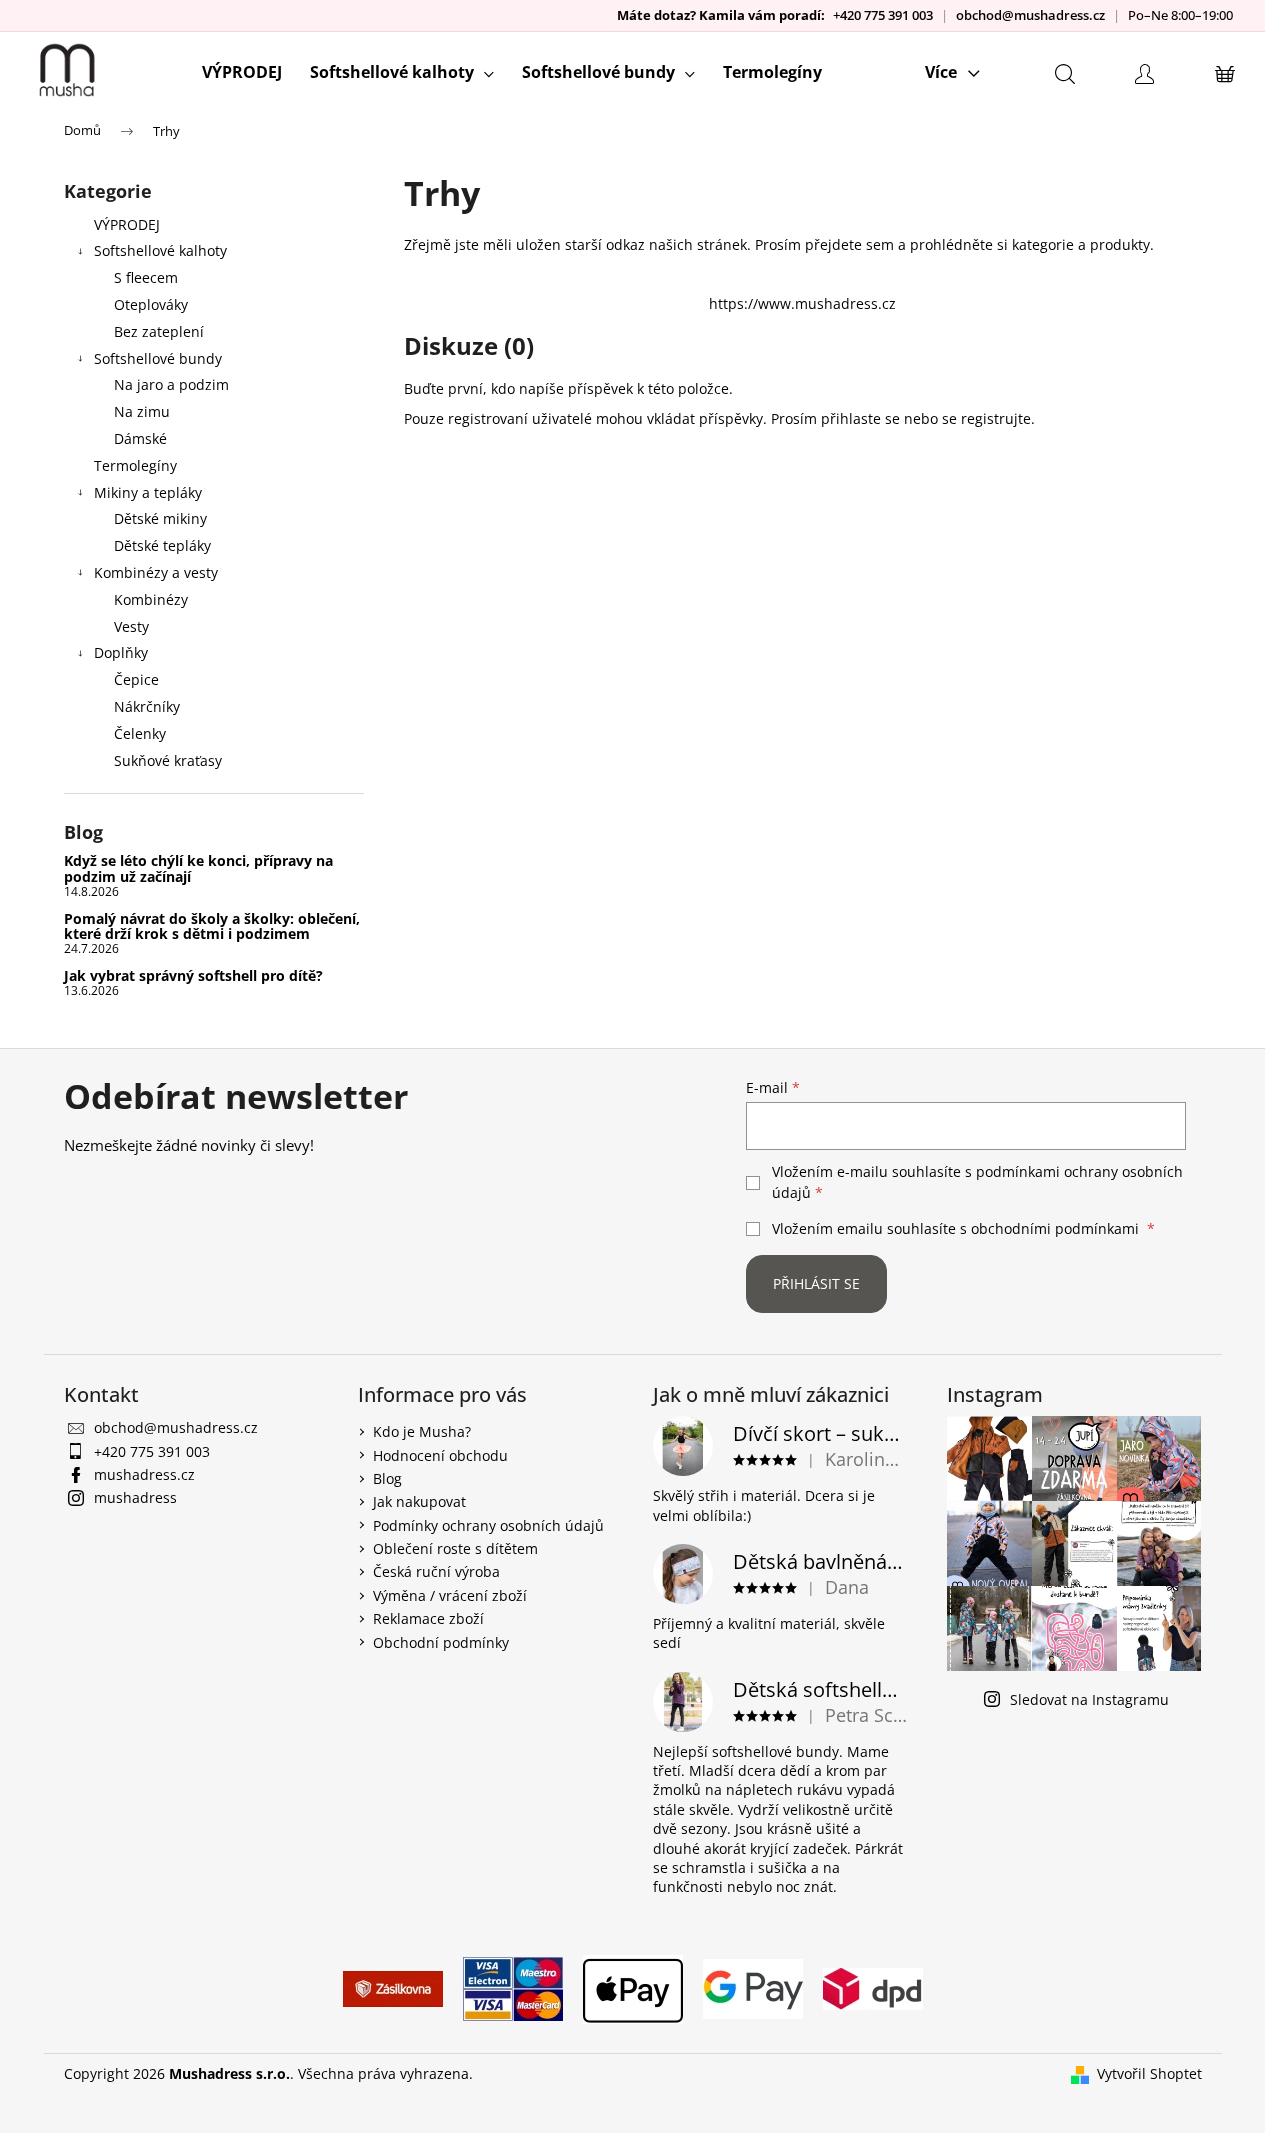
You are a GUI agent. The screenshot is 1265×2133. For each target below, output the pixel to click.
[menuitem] (242, 72)
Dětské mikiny (160, 518)
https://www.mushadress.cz (802, 303)
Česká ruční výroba (436, 1571)
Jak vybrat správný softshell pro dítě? (193, 975)
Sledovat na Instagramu (1089, 1699)
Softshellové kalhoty (160, 250)
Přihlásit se (816, 1283)
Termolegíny (135, 465)
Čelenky (140, 733)
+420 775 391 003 (883, 15)
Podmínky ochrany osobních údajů (488, 1525)
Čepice (136, 679)
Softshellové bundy (158, 358)
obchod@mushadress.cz (1030, 15)
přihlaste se (860, 418)
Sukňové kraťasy (168, 760)
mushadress (135, 1497)
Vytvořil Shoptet (1149, 2073)
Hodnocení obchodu (440, 1455)
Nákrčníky (147, 706)
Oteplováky (151, 304)
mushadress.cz (144, 1474)
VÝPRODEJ (127, 224)
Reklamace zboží (428, 1618)
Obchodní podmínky (441, 1642)
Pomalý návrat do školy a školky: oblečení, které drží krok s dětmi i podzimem (212, 926)
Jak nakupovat (419, 1501)
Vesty (131, 626)
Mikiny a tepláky (148, 492)
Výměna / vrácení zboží (450, 1595)
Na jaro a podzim (171, 384)
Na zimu (142, 411)
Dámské (140, 438)
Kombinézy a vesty (156, 572)
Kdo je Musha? (422, 1431)
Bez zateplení (159, 331)
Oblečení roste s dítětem (455, 1548)
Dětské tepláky (162, 545)
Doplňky (121, 652)
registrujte (996, 418)
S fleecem (146, 277)
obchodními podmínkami (1055, 1228)
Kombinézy (151, 599)
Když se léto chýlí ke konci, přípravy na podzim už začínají (198, 868)
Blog (387, 1478)
